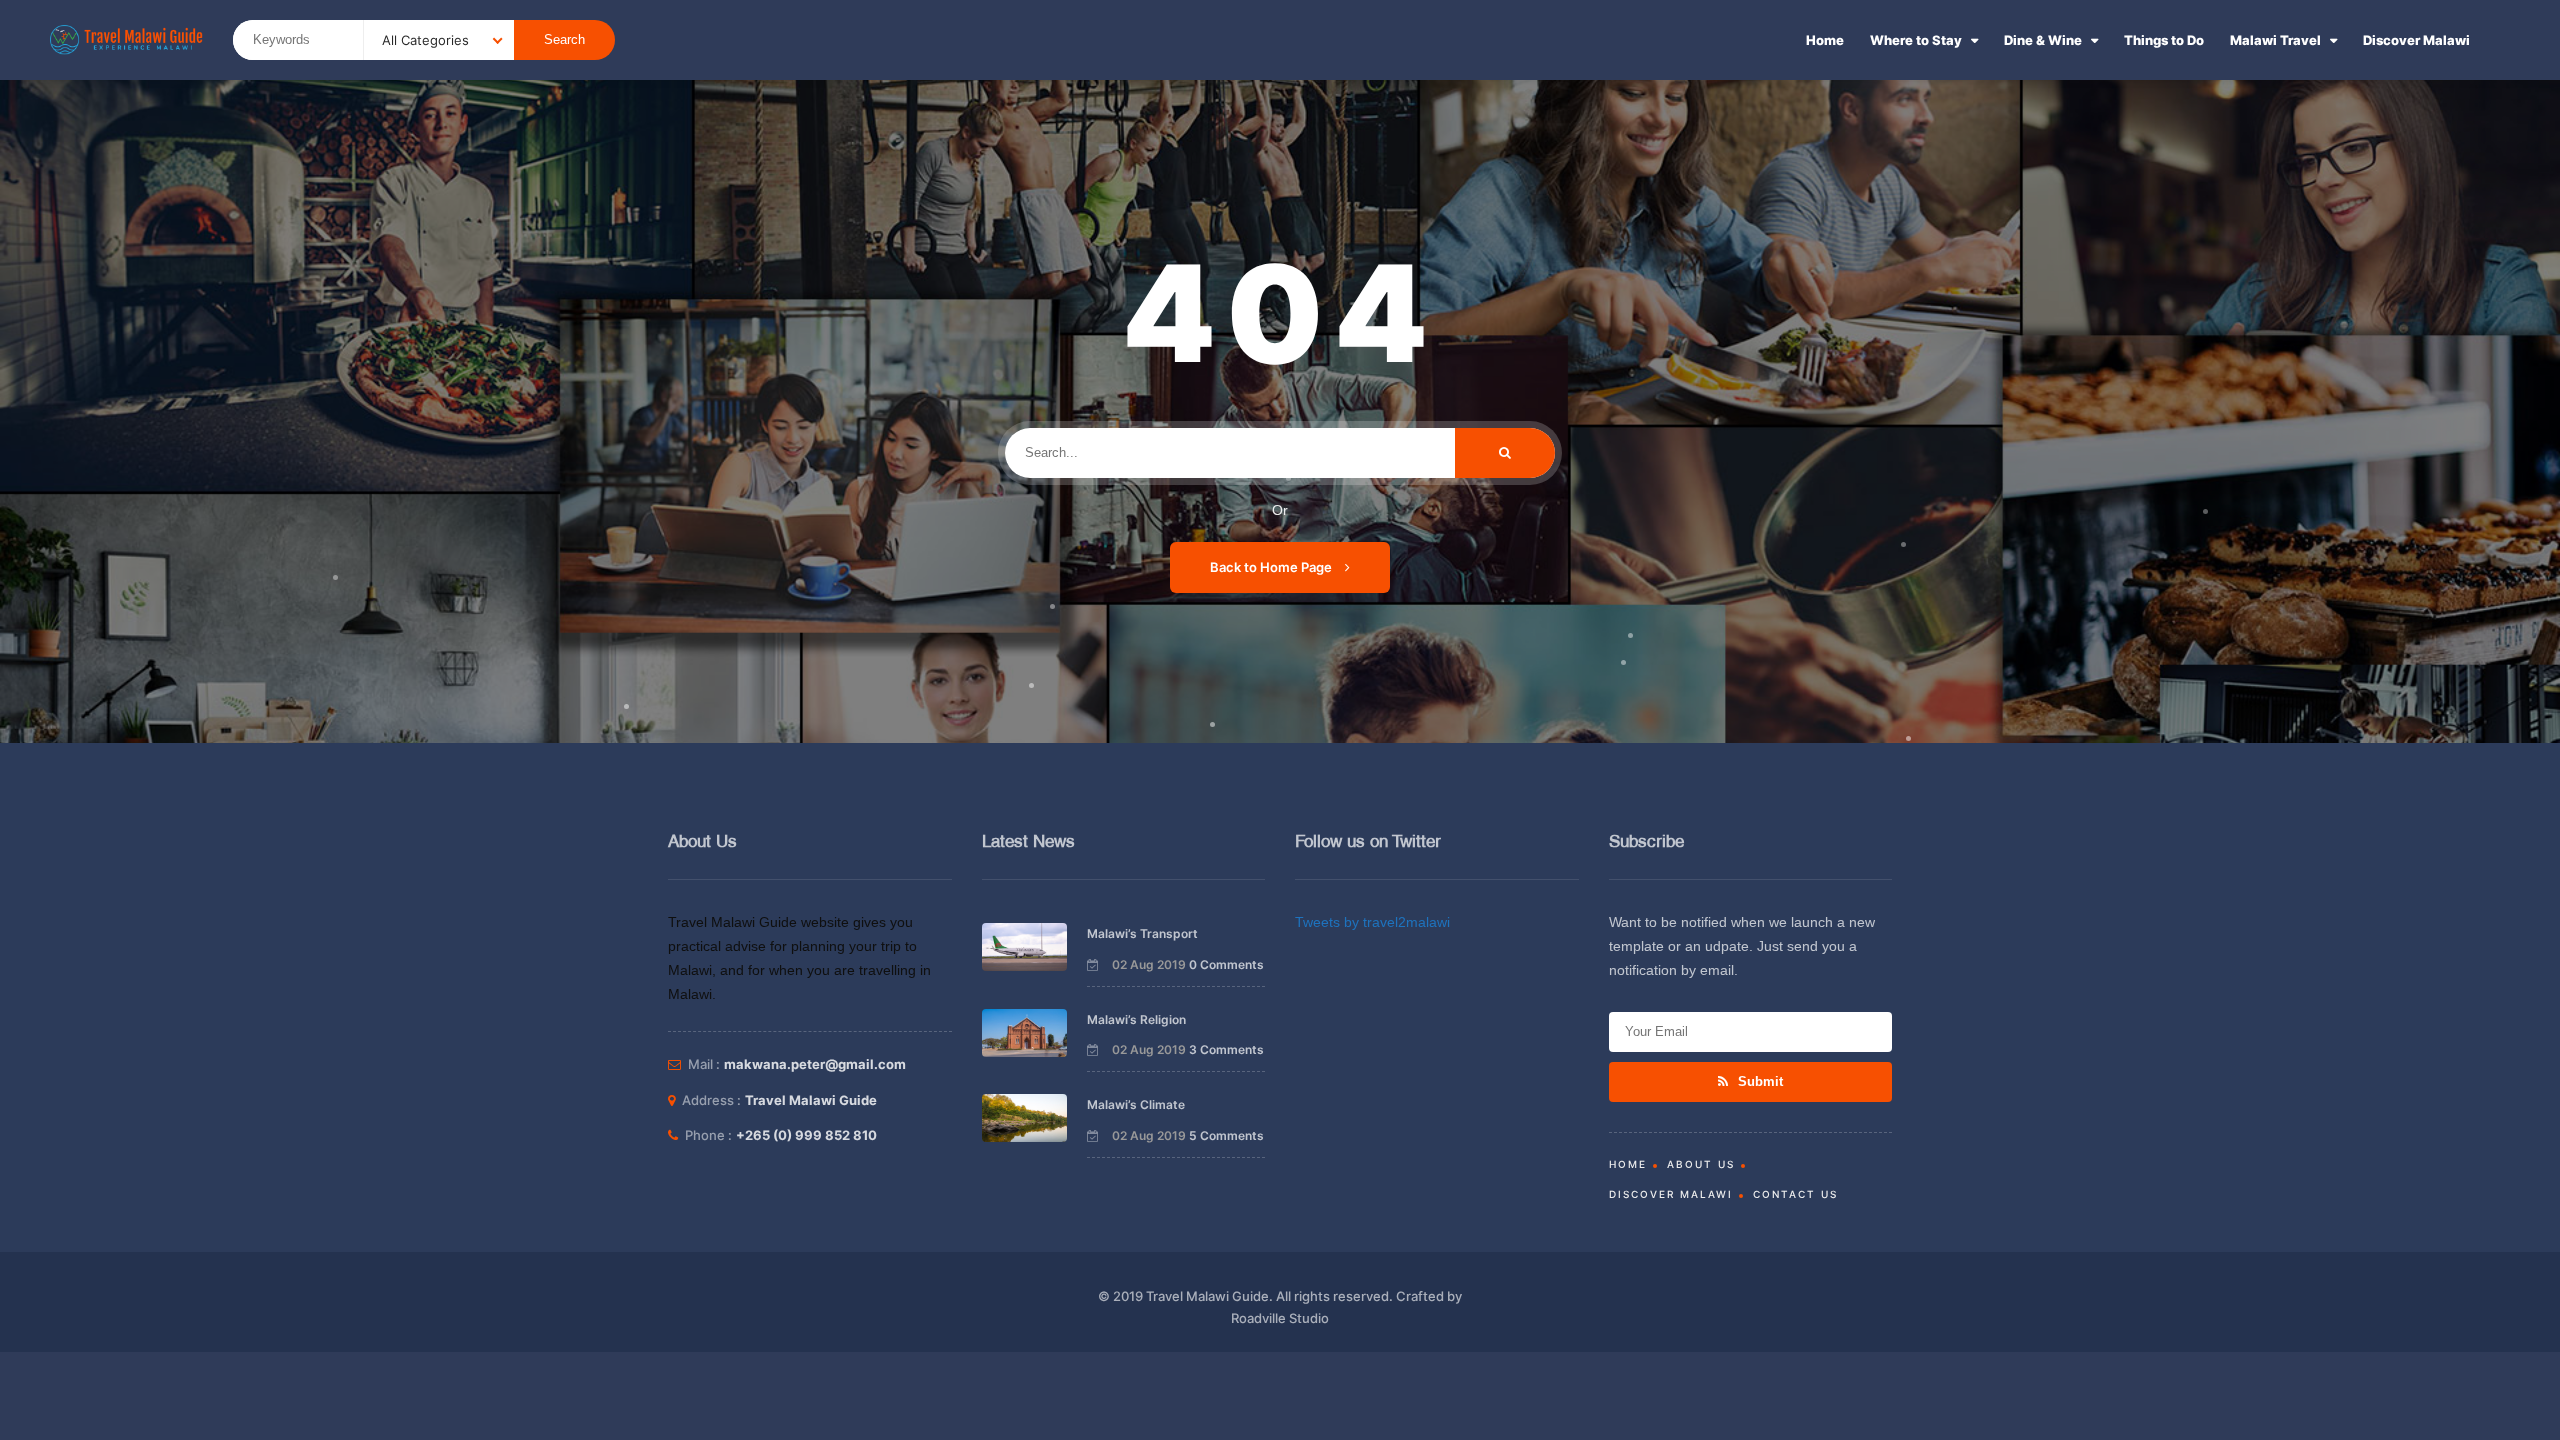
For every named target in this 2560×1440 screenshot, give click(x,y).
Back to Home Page (1272, 567)
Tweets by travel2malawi (1372, 922)
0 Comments (1226, 964)
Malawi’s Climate (1136, 1104)
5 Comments (1226, 1135)
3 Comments (1226, 1049)
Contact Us (1795, 1194)
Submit (1758, 1081)
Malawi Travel (2275, 40)
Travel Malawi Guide (811, 1100)
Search (564, 39)
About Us (1701, 1164)
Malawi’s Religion (1136, 1019)
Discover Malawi (2416, 40)
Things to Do (2164, 40)
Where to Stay (1916, 40)
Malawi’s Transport (1142, 933)
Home (1825, 40)
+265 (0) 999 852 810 (806, 1135)
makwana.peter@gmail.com (815, 1064)
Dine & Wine (2043, 40)
